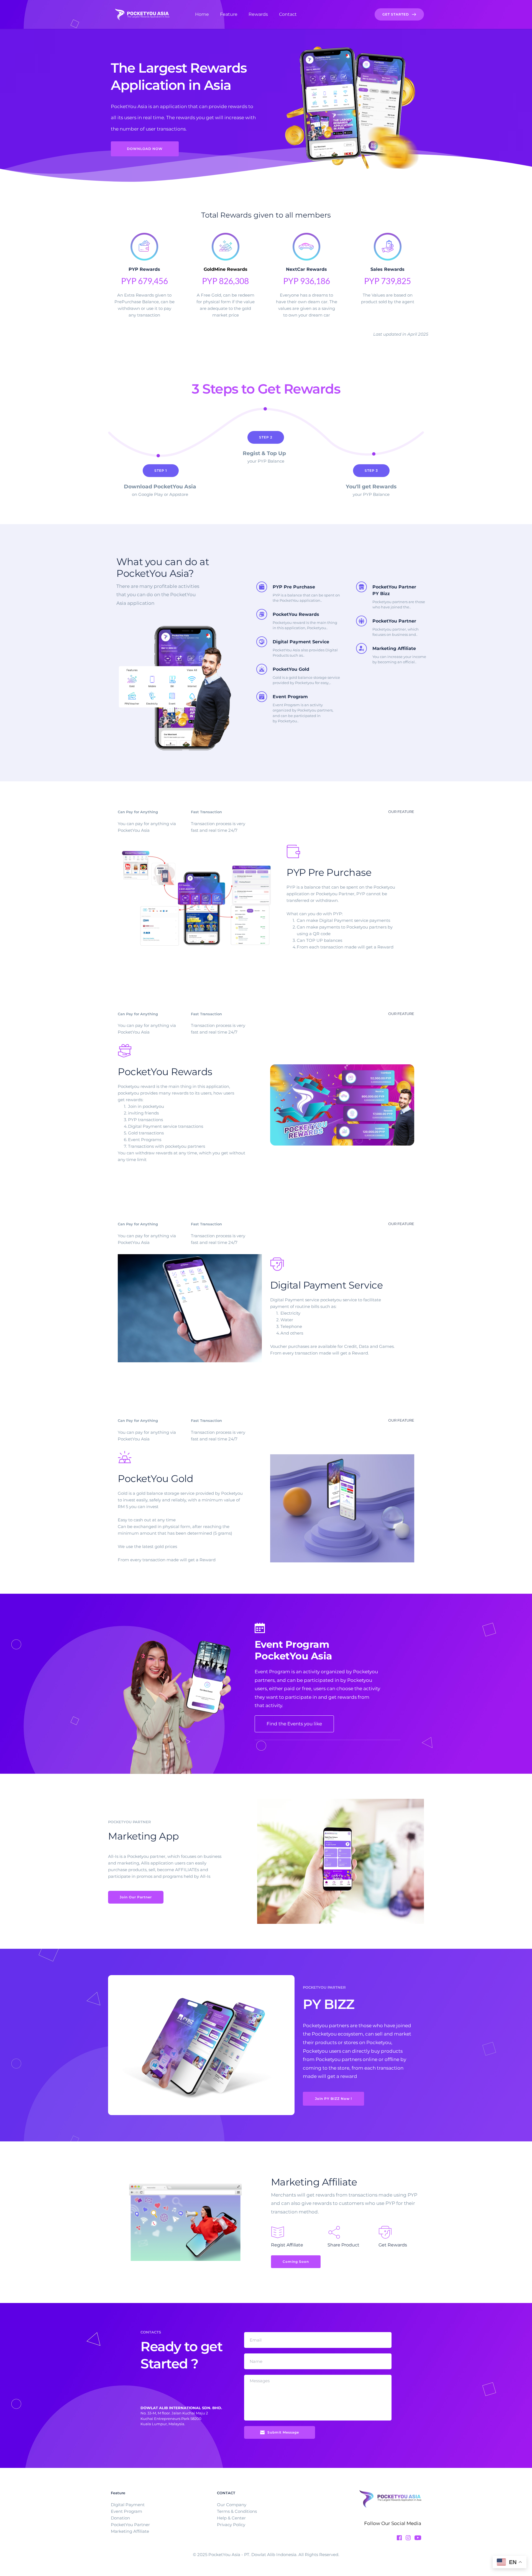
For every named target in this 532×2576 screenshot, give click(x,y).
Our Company (232, 2505)
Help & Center (232, 2518)
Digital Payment (128, 2505)
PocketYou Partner (130, 2525)
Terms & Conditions (237, 2511)
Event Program (126, 2511)
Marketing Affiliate (130, 2531)
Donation (121, 2518)
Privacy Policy (232, 2525)
